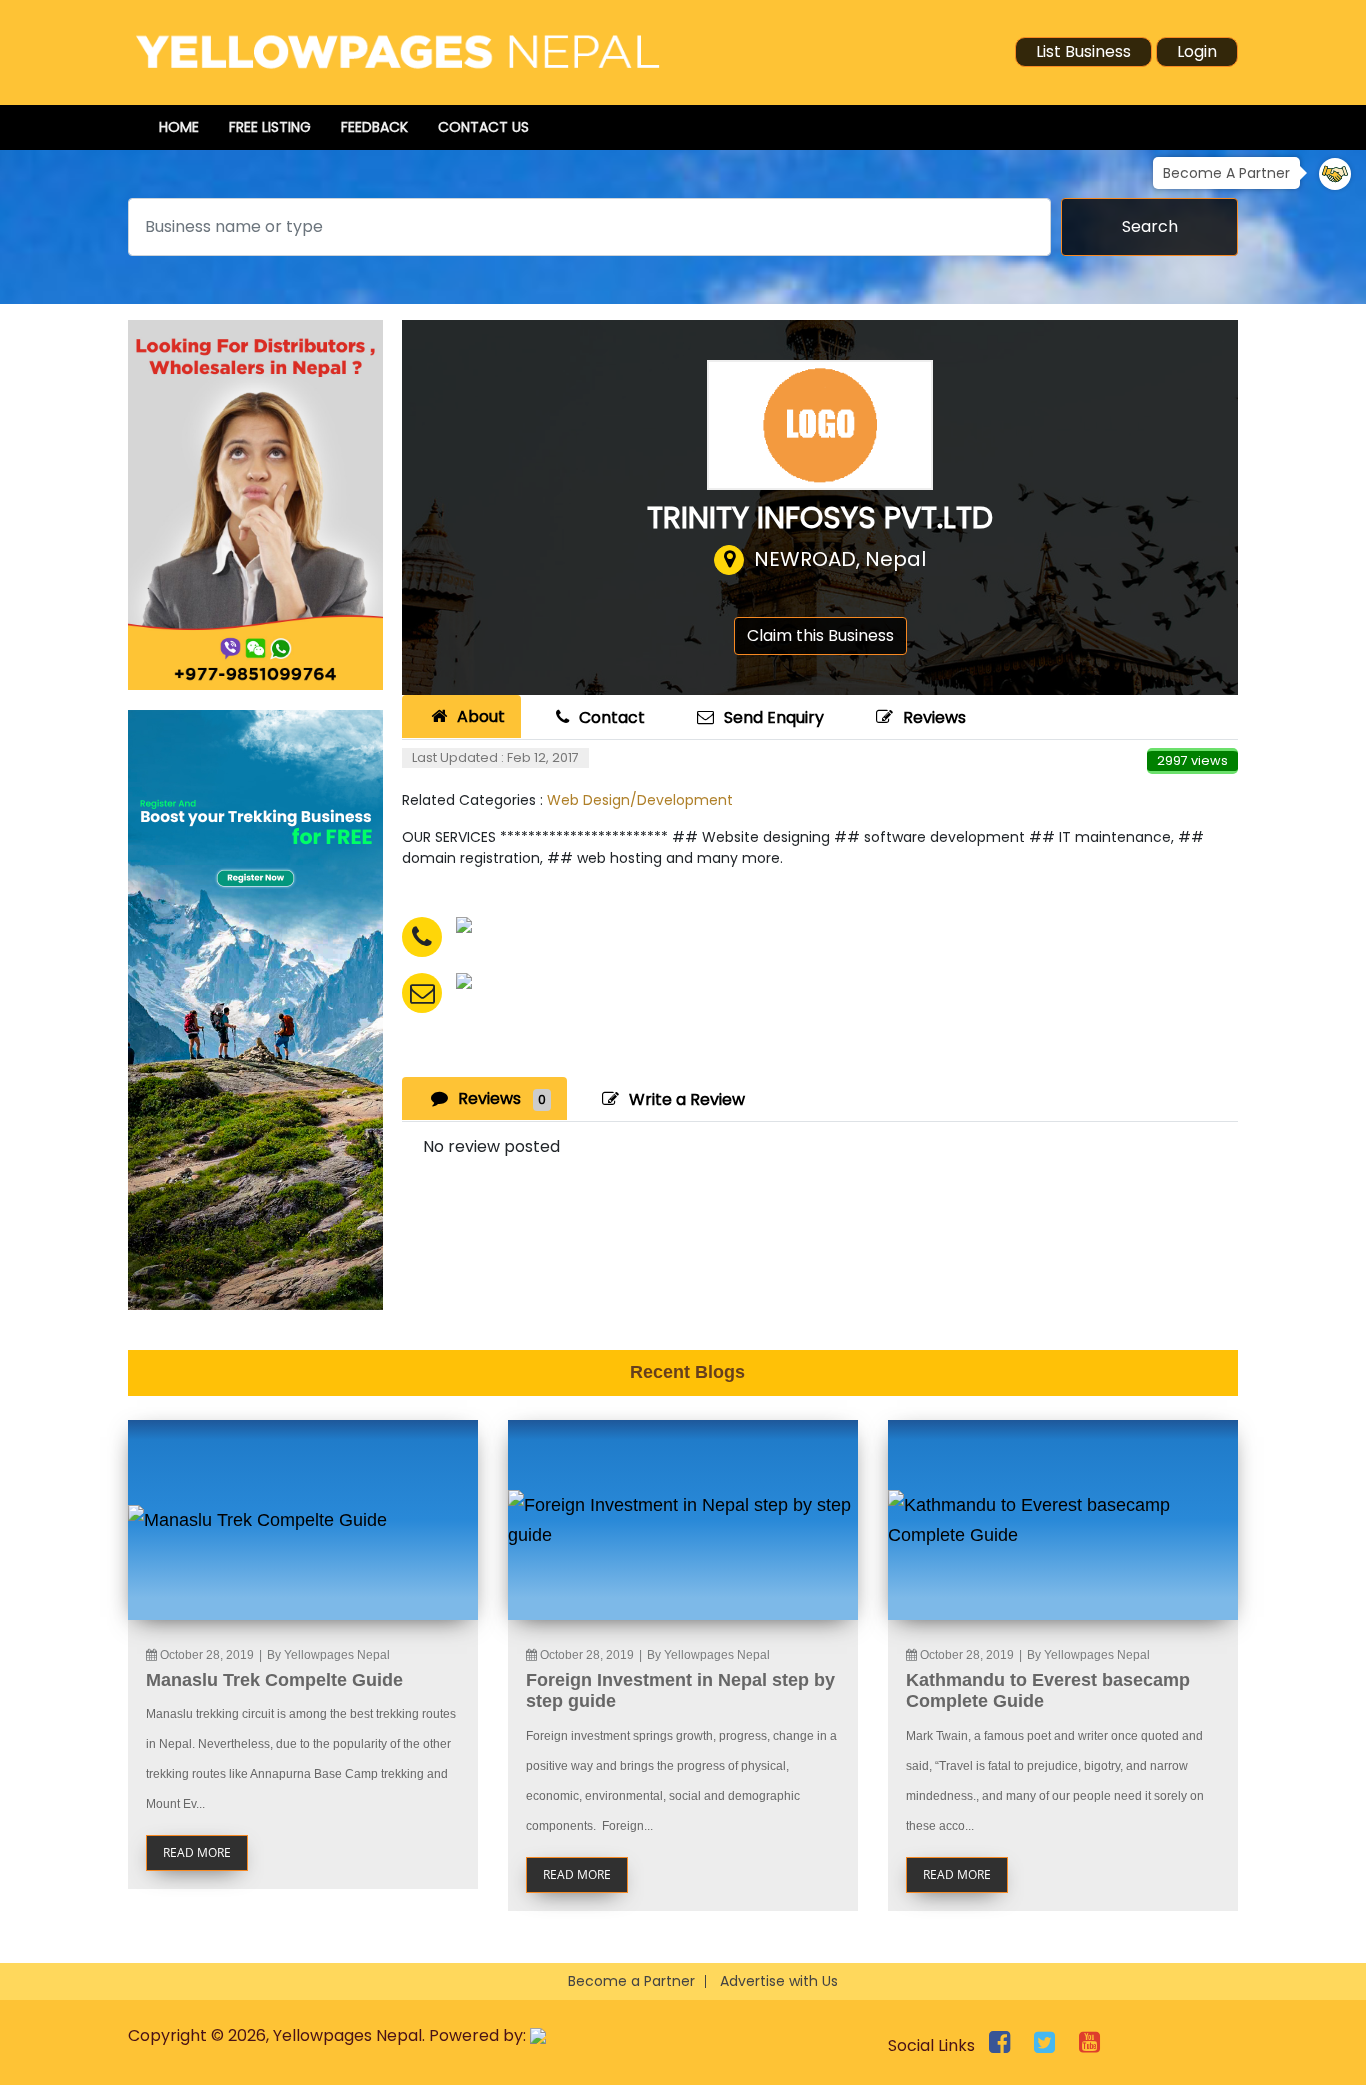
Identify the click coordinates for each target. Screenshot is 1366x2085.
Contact (612, 717)
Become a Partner (631, 1981)
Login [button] (1197, 51)
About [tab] (481, 716)
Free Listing (270, 127)
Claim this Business (820, 635)
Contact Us (483, 127)
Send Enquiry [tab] (774, 717)
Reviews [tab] (502, 1098)
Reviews (934, 717)
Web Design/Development (640, 800)
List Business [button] (1083, 51)
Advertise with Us (779, 1981)
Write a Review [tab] (687, 1099)
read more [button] (197, 1852)
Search (1150, 226)
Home (179, 127)
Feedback (374, 127)
